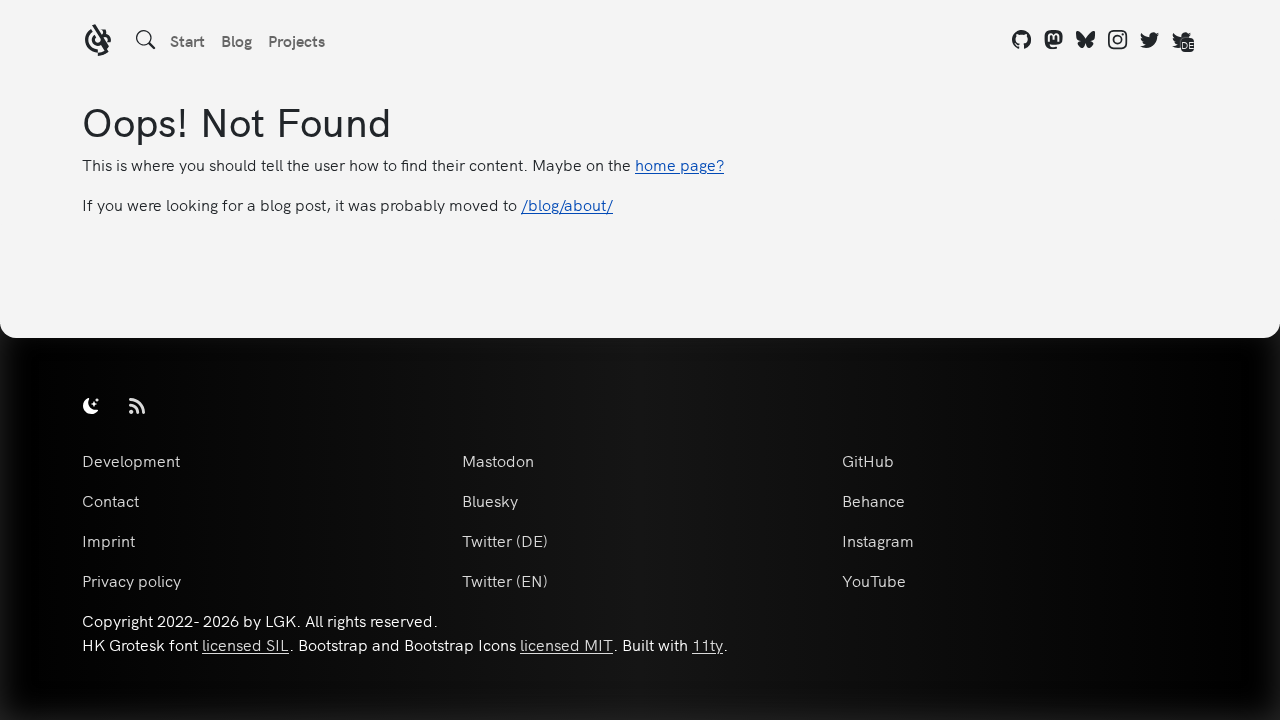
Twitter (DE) (505, 540)
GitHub (868, 460)
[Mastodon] (1054, 40)
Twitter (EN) (505, 580)
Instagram (878, 540)
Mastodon (498, 460)
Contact (110, 500)
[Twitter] (1150, 40)
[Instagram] (1118, 40)
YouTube (874, 580)
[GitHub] (1022, 40)
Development (131, 460)
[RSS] (137, 405)
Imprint (108, 540)
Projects (296, 40)
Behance (873, 500)
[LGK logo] (98, 42)
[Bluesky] (1086, 40)
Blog (236, 40)
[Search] (146, 40)
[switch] (91, 405)
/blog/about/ (567, 204)
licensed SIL (245, 644)
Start (187, 40)
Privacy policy (131, 580)
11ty (707, 644)
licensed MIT (566, 644)
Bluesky (490, 500)
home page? (679, 164)
